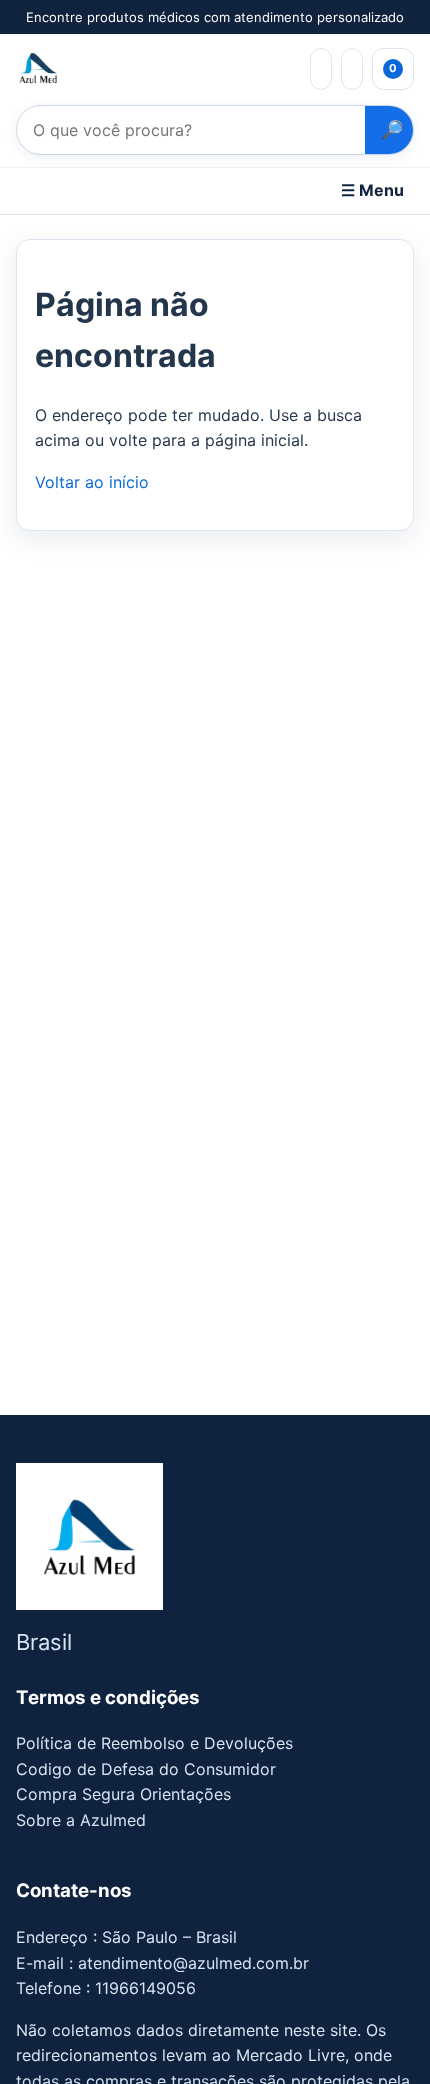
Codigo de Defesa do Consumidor (146, 1769)
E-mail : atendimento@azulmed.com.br (162, 1963)
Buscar (389, 130)
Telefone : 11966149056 (106, 1988)
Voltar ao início (92, 482)
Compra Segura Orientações (123, 1794)
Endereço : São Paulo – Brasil (126, 1937)
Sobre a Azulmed (81, 1820)
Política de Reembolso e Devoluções (154, 1743)
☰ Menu (372, 190)
